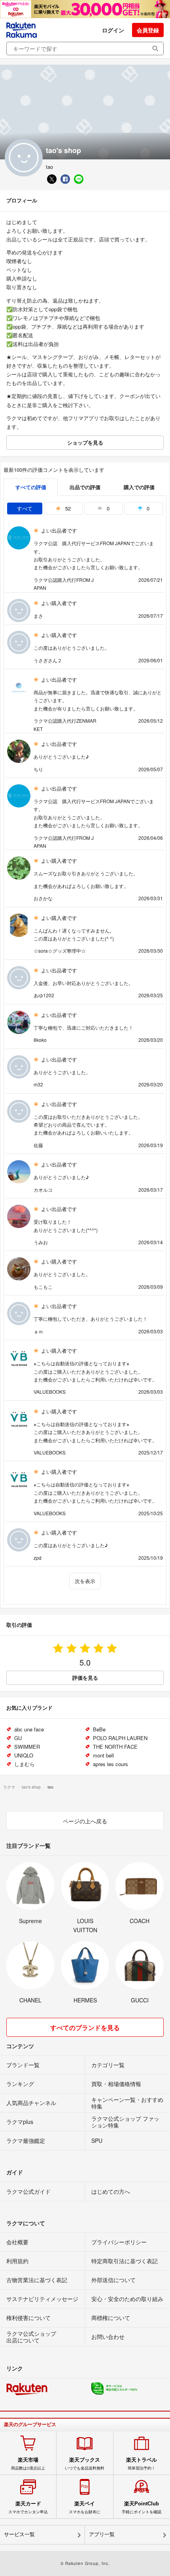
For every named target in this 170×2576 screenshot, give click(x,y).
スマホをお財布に (85, 2507)
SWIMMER (27, 1747)
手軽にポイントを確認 (142, 2507)
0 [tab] (107, 508)
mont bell (103, 1755)
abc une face (29, 1729)
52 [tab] (67, 508)
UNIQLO (24, 1755)
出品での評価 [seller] (85, 487)
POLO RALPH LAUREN (120, 1738)
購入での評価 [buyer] (139, 487)
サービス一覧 (19, 2534)
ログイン (113, 30)
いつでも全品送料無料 (85, 2464)
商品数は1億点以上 (28, 2464)
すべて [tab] (25, 508)
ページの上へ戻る (85, 1821)
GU (18, 1738)
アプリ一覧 (102, 2534)
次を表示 (85, 1581)
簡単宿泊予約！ (142, 2464)
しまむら (25, 1764)
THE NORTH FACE (115, 1747)
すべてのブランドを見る (85, 2027)
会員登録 (148, 30)
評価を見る (85, 1678)
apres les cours (110, 1764)
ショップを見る (85, 442)
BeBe (99, 1729)
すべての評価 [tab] (31, 487)
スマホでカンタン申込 (28, 2507)
